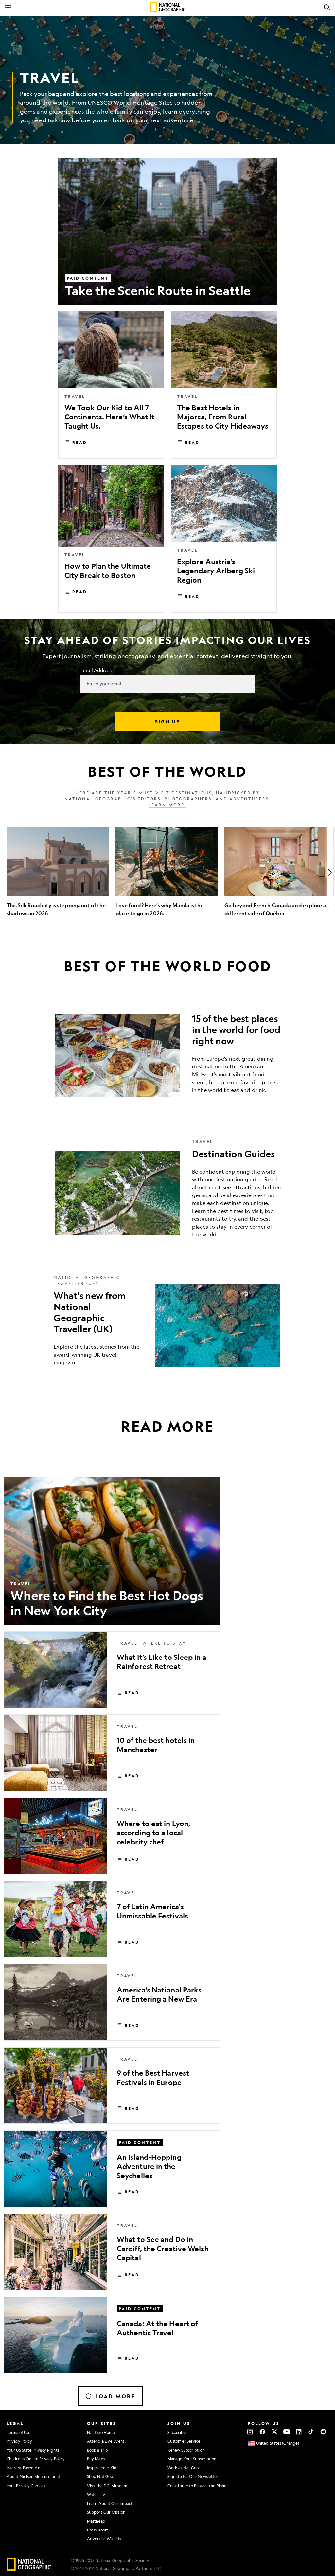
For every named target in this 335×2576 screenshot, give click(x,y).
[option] (58, 872)
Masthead (96, 2521)
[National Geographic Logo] (29, 2569)
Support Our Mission (106, 2512)
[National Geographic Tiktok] (311, 2432)
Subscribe (177, 2432)
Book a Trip (97, 2450)
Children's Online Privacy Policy (36, 2459)
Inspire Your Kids (103, 2468)
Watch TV (96, 2494)
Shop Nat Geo (100, 2476)
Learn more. (167, 805)
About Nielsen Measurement (34, 2476)
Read (80, 442)
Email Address (96, 670)
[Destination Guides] (167, 1193)
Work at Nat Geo (183, 2468)
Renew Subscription (186, 2450)
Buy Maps (96, 2459)
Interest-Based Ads (24, 2468)
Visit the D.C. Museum (107, 2486)
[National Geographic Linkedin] (299, 2432)
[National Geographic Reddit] (323, 2432)
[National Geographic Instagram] (250, 2432)
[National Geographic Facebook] (262, 2432)
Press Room (98, 2530)
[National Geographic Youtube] (287, 2432)
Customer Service (184, 2441)
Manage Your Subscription (192, 2459)
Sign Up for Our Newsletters (194, 2476)
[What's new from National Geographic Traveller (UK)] (167, 1325)
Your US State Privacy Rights (33, 2450)
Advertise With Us (104, 2539)
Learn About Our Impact (110, 2503)
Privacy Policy (19, 2441)
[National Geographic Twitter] (274, 2432)
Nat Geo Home (101, 2432)
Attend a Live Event (106, 2441)
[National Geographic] (168, 7)
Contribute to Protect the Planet (198, 2486)
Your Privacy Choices (26, 2486)
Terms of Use (18, 2432)
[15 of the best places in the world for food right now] (167, 1056)
